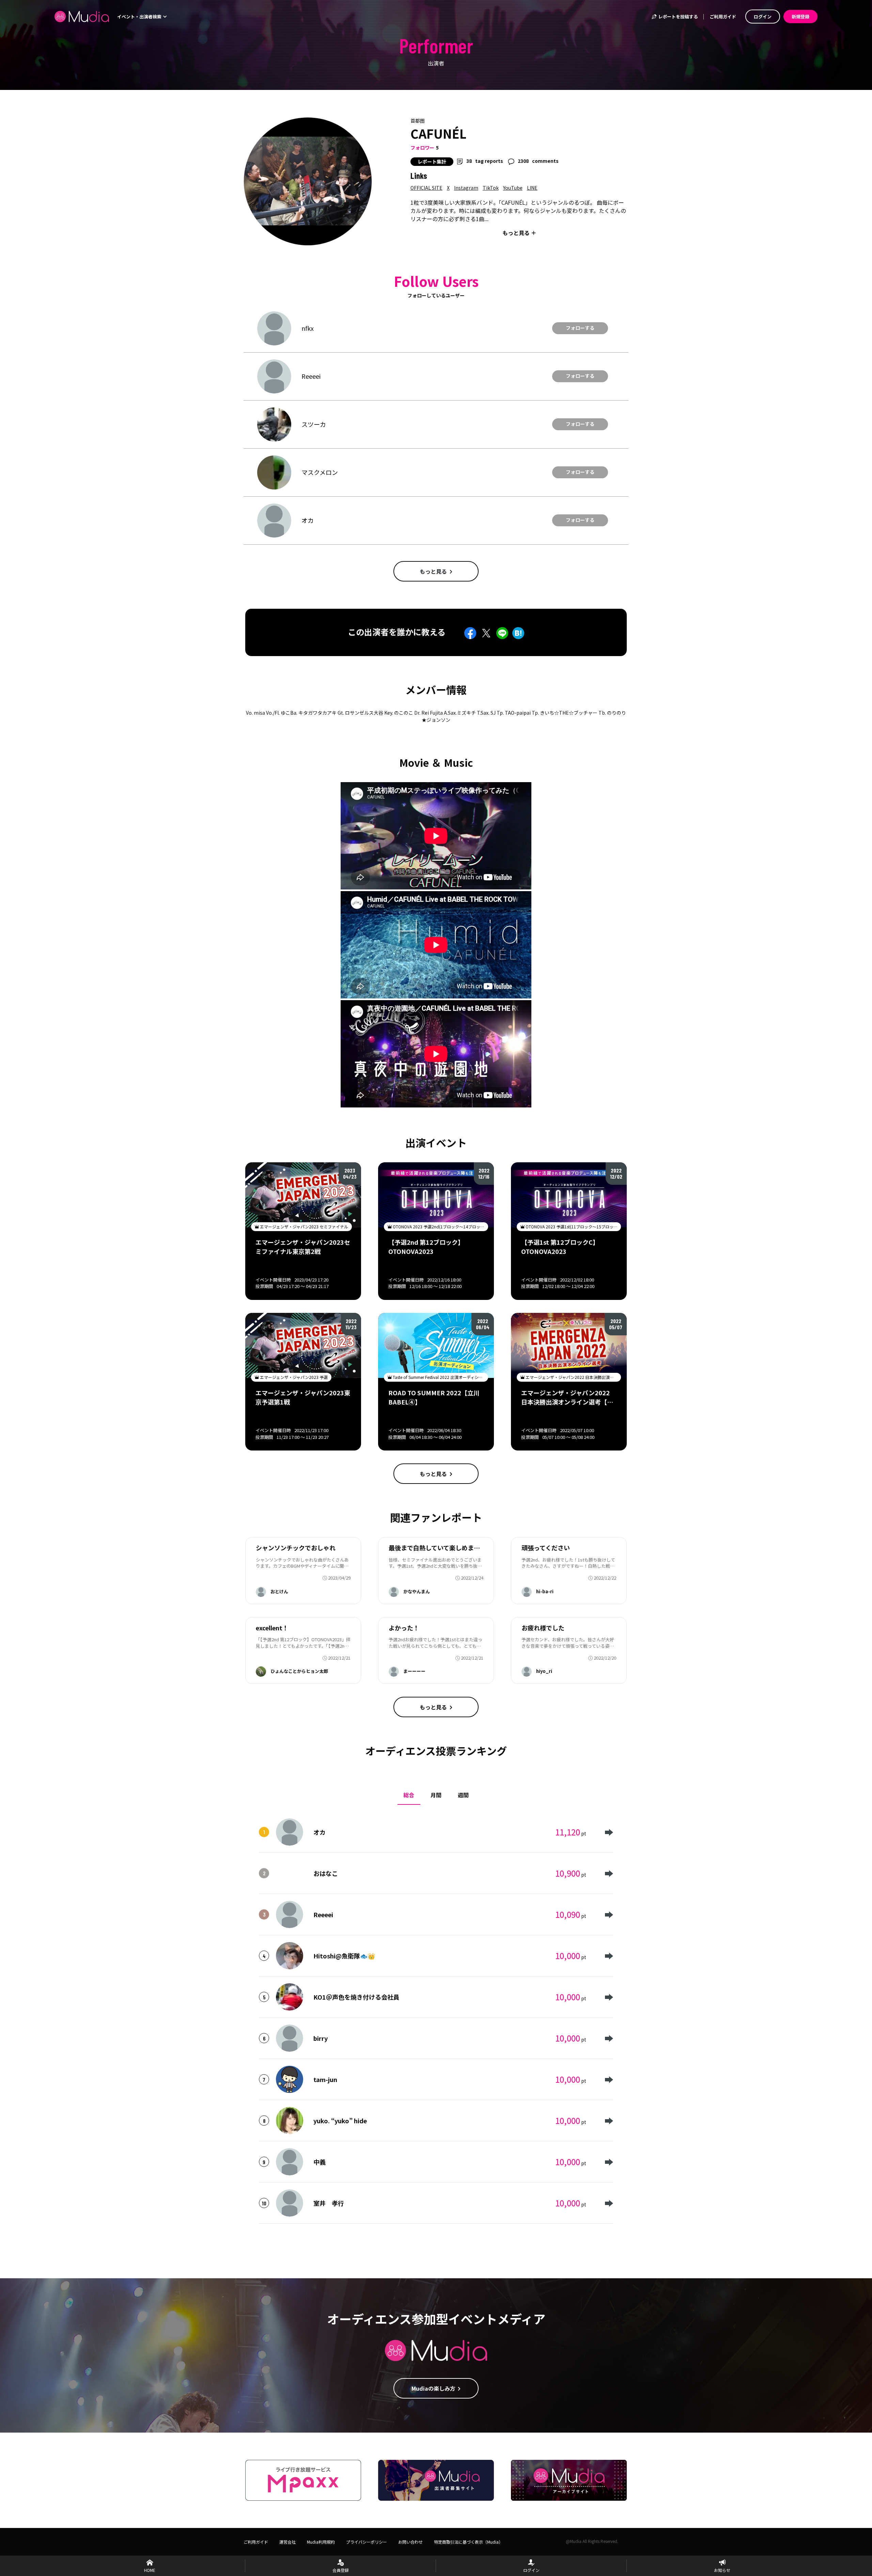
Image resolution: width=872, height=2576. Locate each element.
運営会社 (287, 2542)
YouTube (513, 188)
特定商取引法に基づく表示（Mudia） (468, 2542)
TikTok (491, 188)
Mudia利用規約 (321, 2542)
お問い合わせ (410, 2542)
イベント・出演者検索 (140, 17)
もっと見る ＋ (519, 233)
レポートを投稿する (678, 17)
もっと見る (433, 571)
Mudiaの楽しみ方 (433, 2388)
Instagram (466, 188)
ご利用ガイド (723, 17)
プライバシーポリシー (367, 2542)
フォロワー (422, 148)
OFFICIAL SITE (426, 188)
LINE (532, 188)
